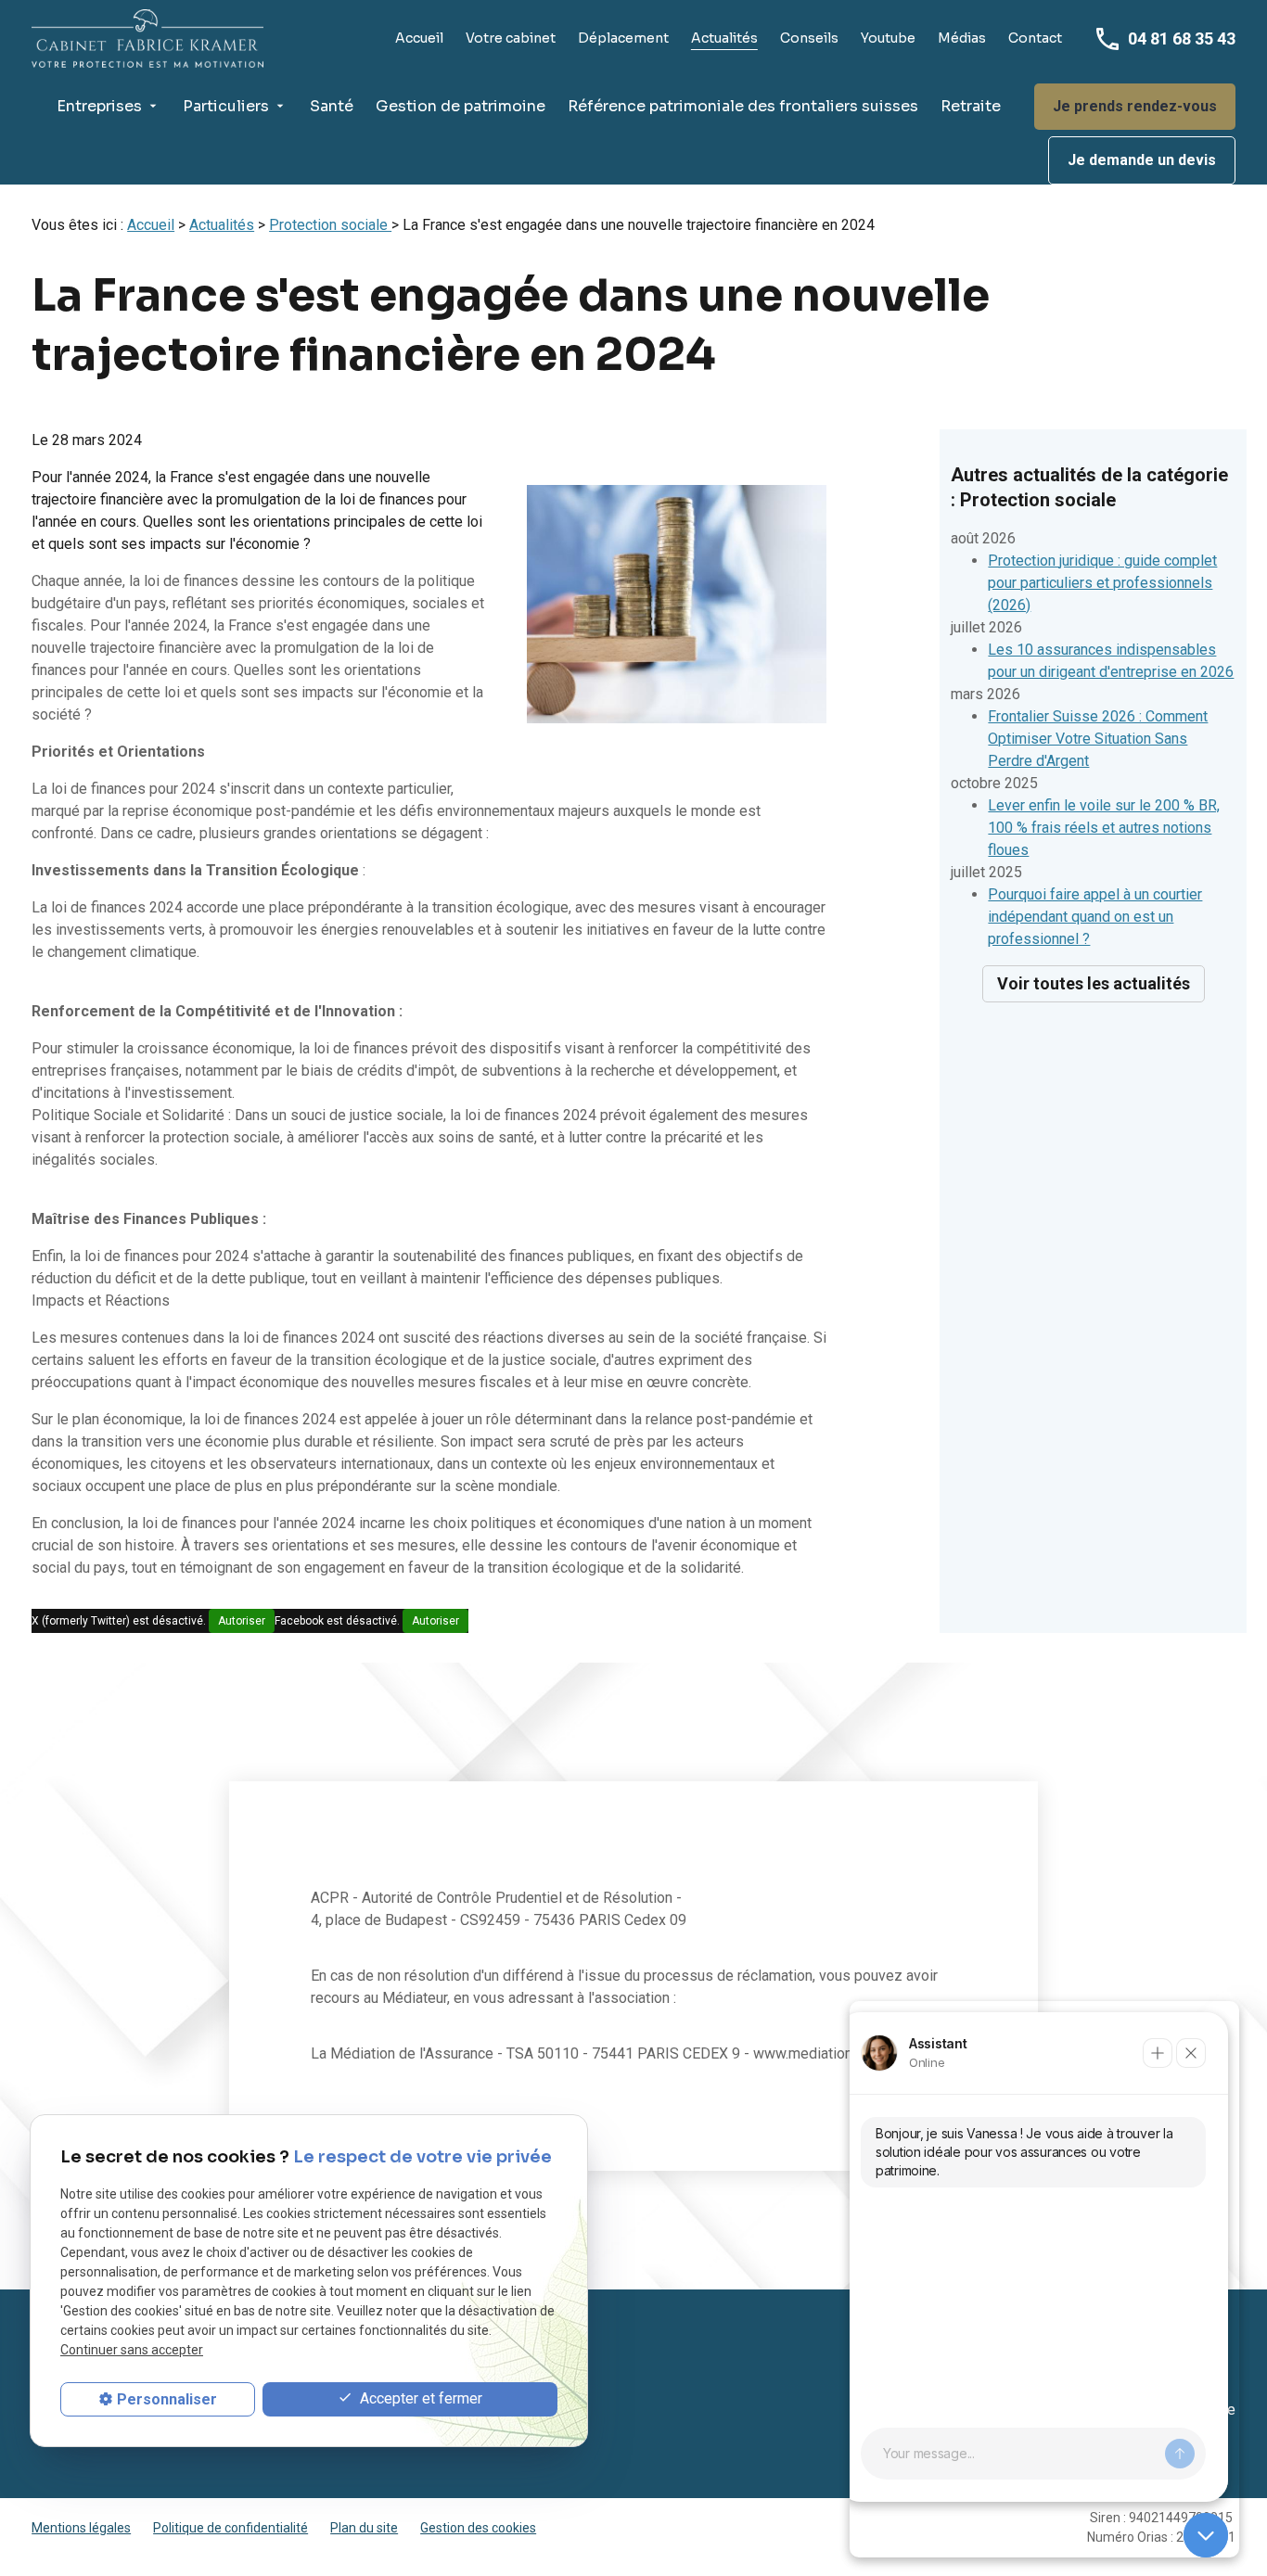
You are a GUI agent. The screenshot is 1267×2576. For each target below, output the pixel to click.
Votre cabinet (511, 38)
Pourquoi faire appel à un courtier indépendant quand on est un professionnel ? (1095, 917)
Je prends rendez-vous (1135, 106)
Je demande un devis (1142, 160)
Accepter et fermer (419, 2398)
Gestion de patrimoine (461, 106)
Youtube (888, 38)
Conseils (809, 38)
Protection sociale (330, 225)
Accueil (419, 38)
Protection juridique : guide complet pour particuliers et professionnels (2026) (1102, 583)
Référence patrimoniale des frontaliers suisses (743, 106)
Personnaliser (167, 2399)
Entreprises (99, 106)
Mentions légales (81, 2528)
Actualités (724, 38)
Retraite (971, 106)
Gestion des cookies (478, 2528)
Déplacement (623, 38)
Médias (962, 38)
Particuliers (226, 106)
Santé (332, 106)
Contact (1035, 38)
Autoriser (242, 1621)
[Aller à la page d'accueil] (147, 38)
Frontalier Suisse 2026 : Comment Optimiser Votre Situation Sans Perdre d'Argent (1098, 739)
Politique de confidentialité (230, 2528)
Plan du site (364, 2528)
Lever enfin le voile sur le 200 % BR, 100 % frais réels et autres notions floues (1104, 828)
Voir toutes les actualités (1094, 983)
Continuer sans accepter (132, 2351)
